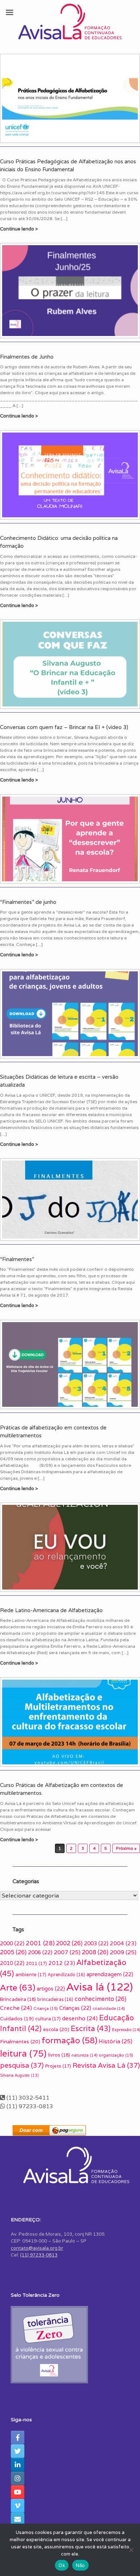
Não (80, 2565)
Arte (18, 1987)
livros (59, 2055)
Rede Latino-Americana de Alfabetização (51, 1610)
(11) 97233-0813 (39, 2255)
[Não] (131, 2550)
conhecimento (101, 1999)
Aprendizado (66, 1975)
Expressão (126, 2030)
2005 (13, 1952)
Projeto (58, 2066)
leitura (23, 2053)
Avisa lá (100, 1987)
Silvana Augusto (19, 2075)
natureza (84, 2055)
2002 (69, 1943)
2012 (62, 1963)
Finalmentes (20, 2041)
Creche (16, 2008)
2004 (123, 1943)
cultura (48, 2019)
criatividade (109, 2008)
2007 (67, 1952)
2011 (36, 1963)
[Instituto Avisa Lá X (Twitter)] (18, 2451)
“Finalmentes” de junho (28, 902)
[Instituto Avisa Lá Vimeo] (18, 2506)
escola (56, 2029)
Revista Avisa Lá (106, 2065)
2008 (95, 1952)
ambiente (31, 1975)
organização (116, 2055)
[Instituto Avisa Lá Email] (18, 2519)
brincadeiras (55, 1999)
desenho (80, 2018)
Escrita (91, 2028)
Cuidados (17, 2019)
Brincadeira (18, 1999)
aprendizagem (110, 1974)
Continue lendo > (20, 229)
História (116, 2041)
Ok (62, 2565)
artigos (51, 1989)
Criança (46, 2008)
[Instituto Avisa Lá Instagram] (18, 2478)
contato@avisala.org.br (37, 2248)
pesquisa (22, 2065)
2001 (40, 1943)
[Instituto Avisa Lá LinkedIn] (18, 2465)
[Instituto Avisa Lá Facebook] (18, 2437)
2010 (12, 1963)
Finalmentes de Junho (27, 357)
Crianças (75, 2008)
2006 (40, 1952)
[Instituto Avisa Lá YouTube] (18, 2492)
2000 (12, 1943)
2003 (96, 1943)
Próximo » (126, 1848)
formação (69, 2040)
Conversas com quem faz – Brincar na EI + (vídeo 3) (64, 727)
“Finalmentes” (17, 1259)
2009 (123, 1952)
